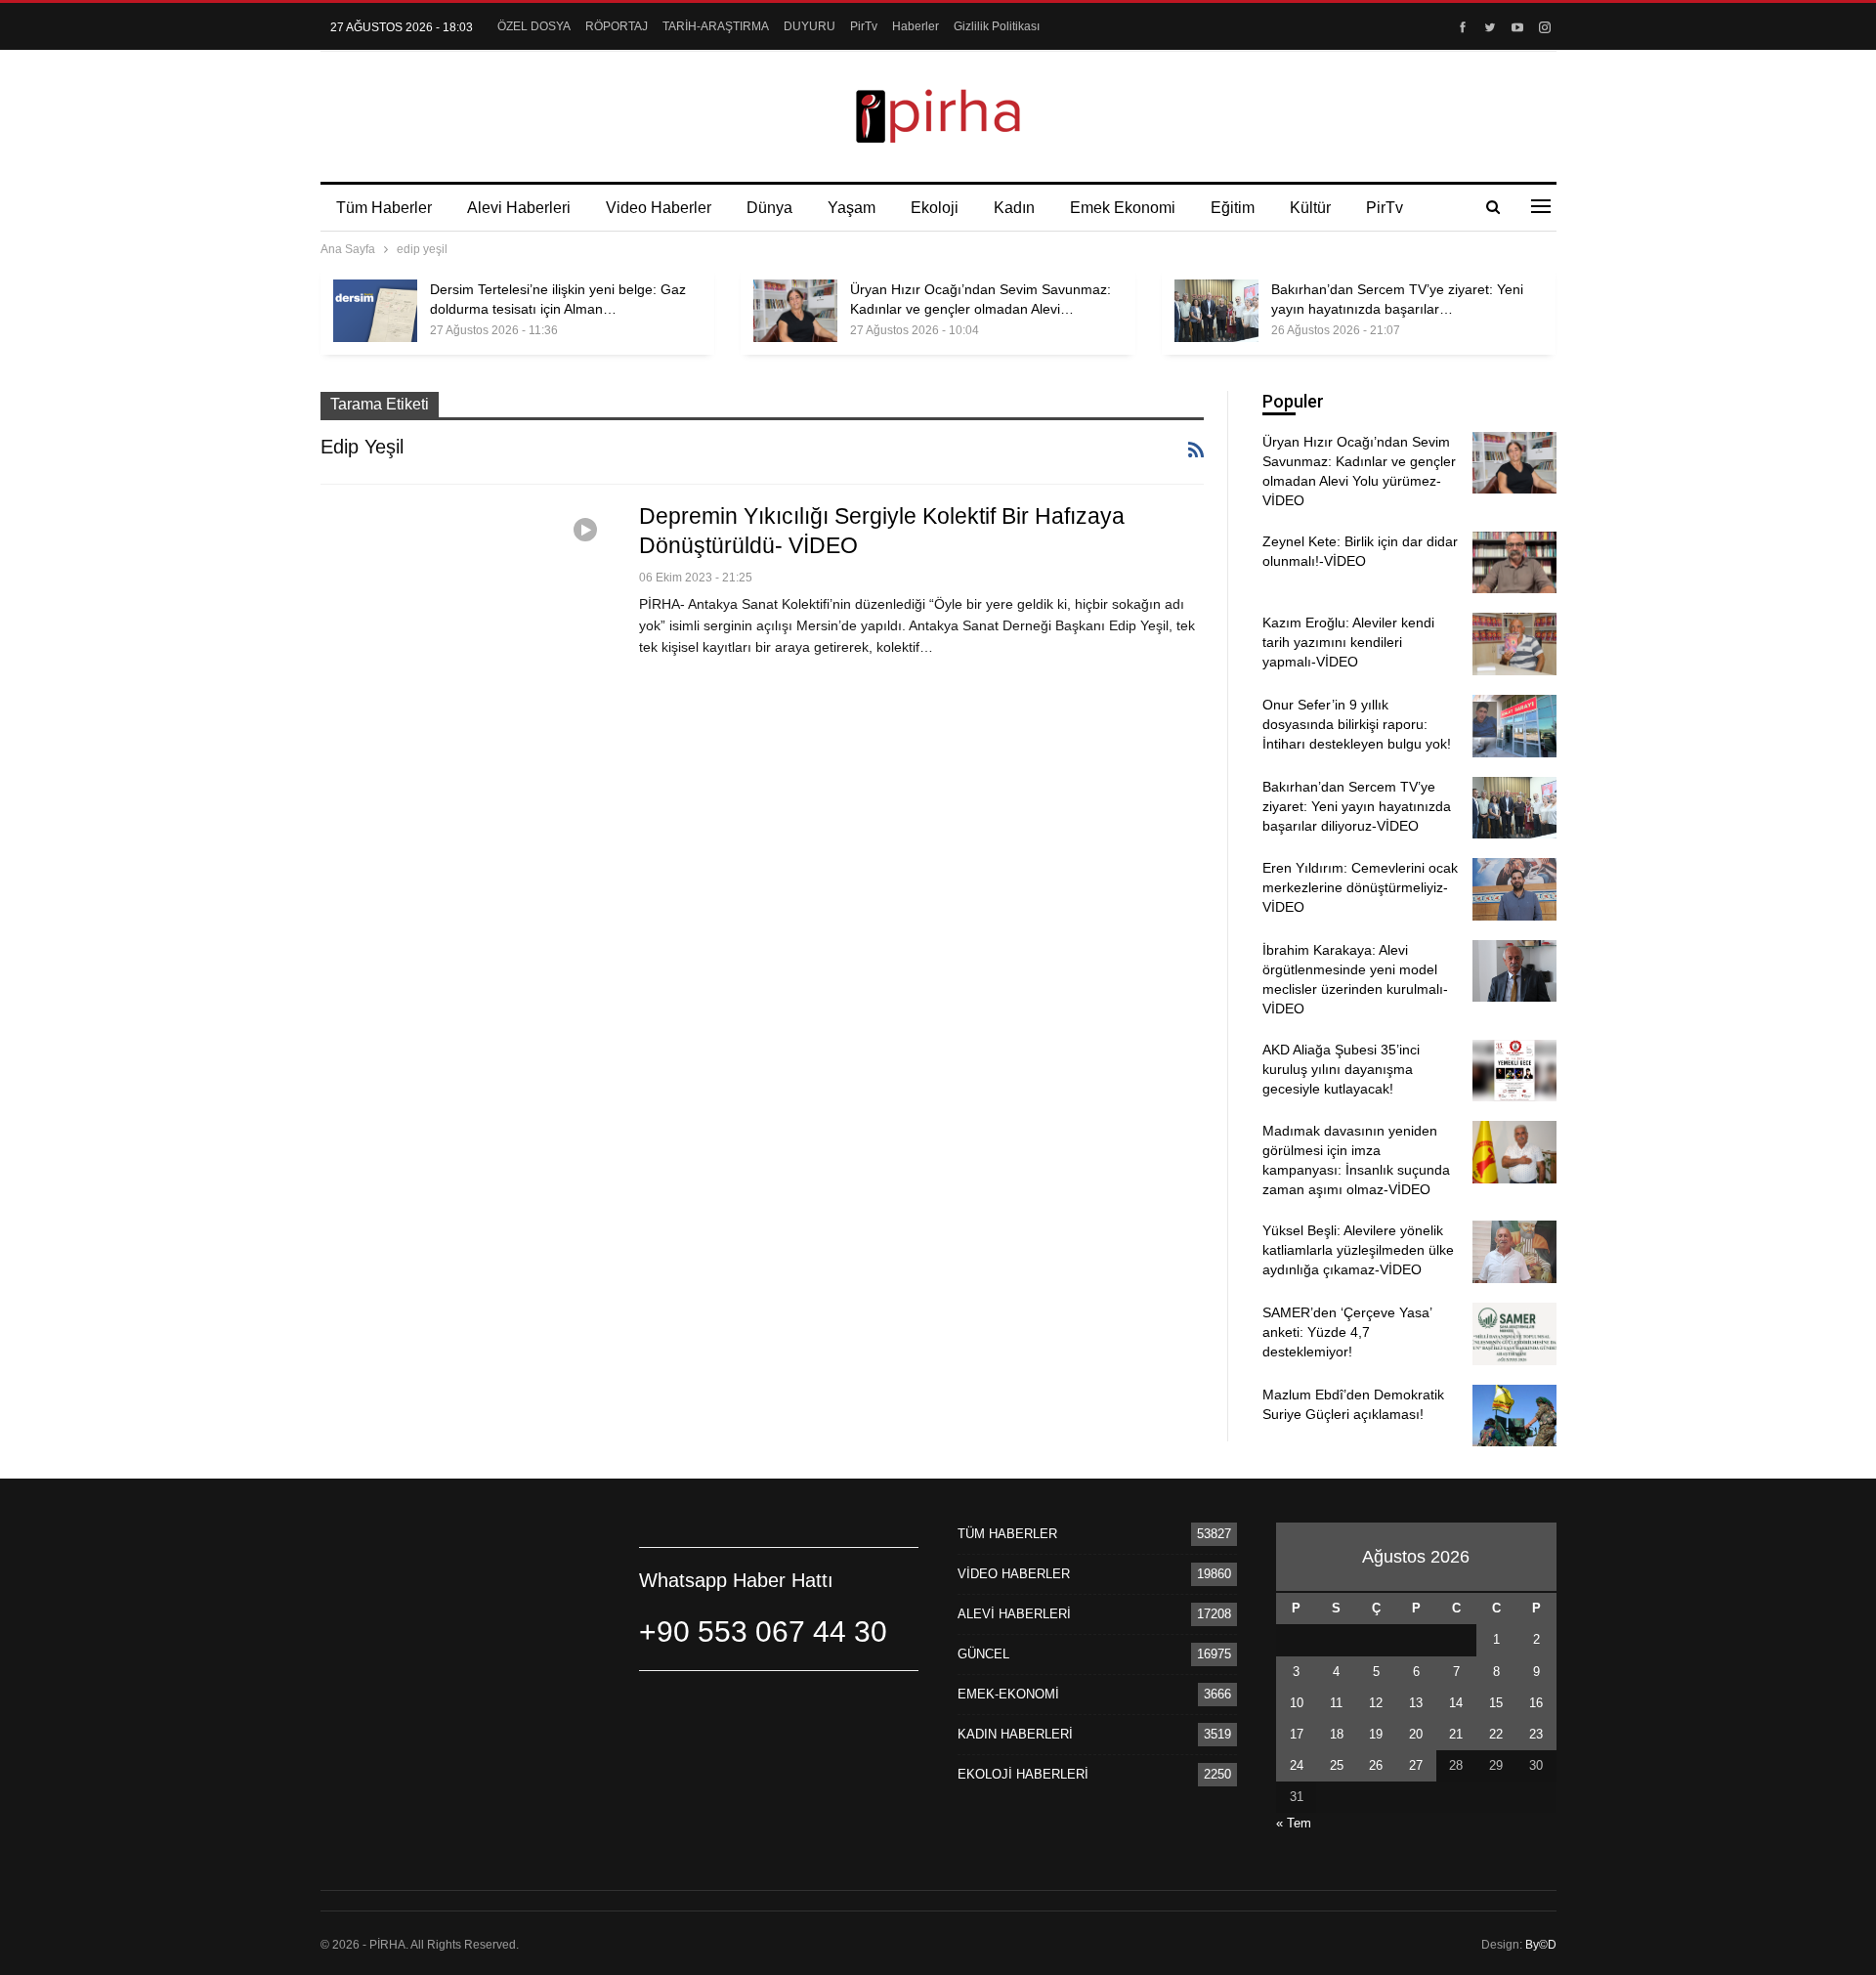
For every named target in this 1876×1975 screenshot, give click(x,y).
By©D (1541, 1945)
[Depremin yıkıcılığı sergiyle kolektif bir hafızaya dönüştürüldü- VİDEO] (467, 595)
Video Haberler (659, 208)
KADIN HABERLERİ (1015, 1734)
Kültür (1310, 208)
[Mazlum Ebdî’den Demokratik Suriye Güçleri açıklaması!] (1514, 1416)
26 (1376, 1765)
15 (1496, 1703)
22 (1496, 1734)
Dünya (769, 208)
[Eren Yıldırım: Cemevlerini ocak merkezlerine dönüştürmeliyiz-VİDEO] (1514, 889)
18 (1337, 1734)
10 (1297, 1703)
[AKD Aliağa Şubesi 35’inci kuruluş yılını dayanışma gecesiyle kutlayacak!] (1514, 1071)
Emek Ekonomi (1123, 208)
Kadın (1014, 208)
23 (1536, 1734)
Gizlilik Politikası (997, 26)
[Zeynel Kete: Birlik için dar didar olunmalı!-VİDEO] (1514, 563)
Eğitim (1233, 208)
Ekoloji (935, 208)
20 (1416, 1734)
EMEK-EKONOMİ (1008, 1694)
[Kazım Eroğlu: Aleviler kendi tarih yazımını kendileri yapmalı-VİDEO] (1514, 644)
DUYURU (810, 26)
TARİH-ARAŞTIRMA (716, 26)
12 (1376, 1703)
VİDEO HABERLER (1014, 1574)
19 (1376, 1734)
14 (1456, 1703)
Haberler (916, 26)
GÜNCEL (983, 1654)
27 (1416, 1765)
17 (1297, 1734)
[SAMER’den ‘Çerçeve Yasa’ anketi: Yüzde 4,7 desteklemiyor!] (1514, 1334)
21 (1456, 1734)
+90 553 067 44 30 (763, 1632)
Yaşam (852, 208)
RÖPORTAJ (617, 26)
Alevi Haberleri (519, 208)
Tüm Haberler (384, 208)
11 (1336, 1703)
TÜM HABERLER (1007, 1534)
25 (1337, 1765)
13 (1416, 1703)
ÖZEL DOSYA (534, 26)
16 (1536, 1703)
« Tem (1294, 1823)
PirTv (864, 26)
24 (1297, 1765)
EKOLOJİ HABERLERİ (1023, 1774)
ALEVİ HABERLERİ (1014, 1614)
